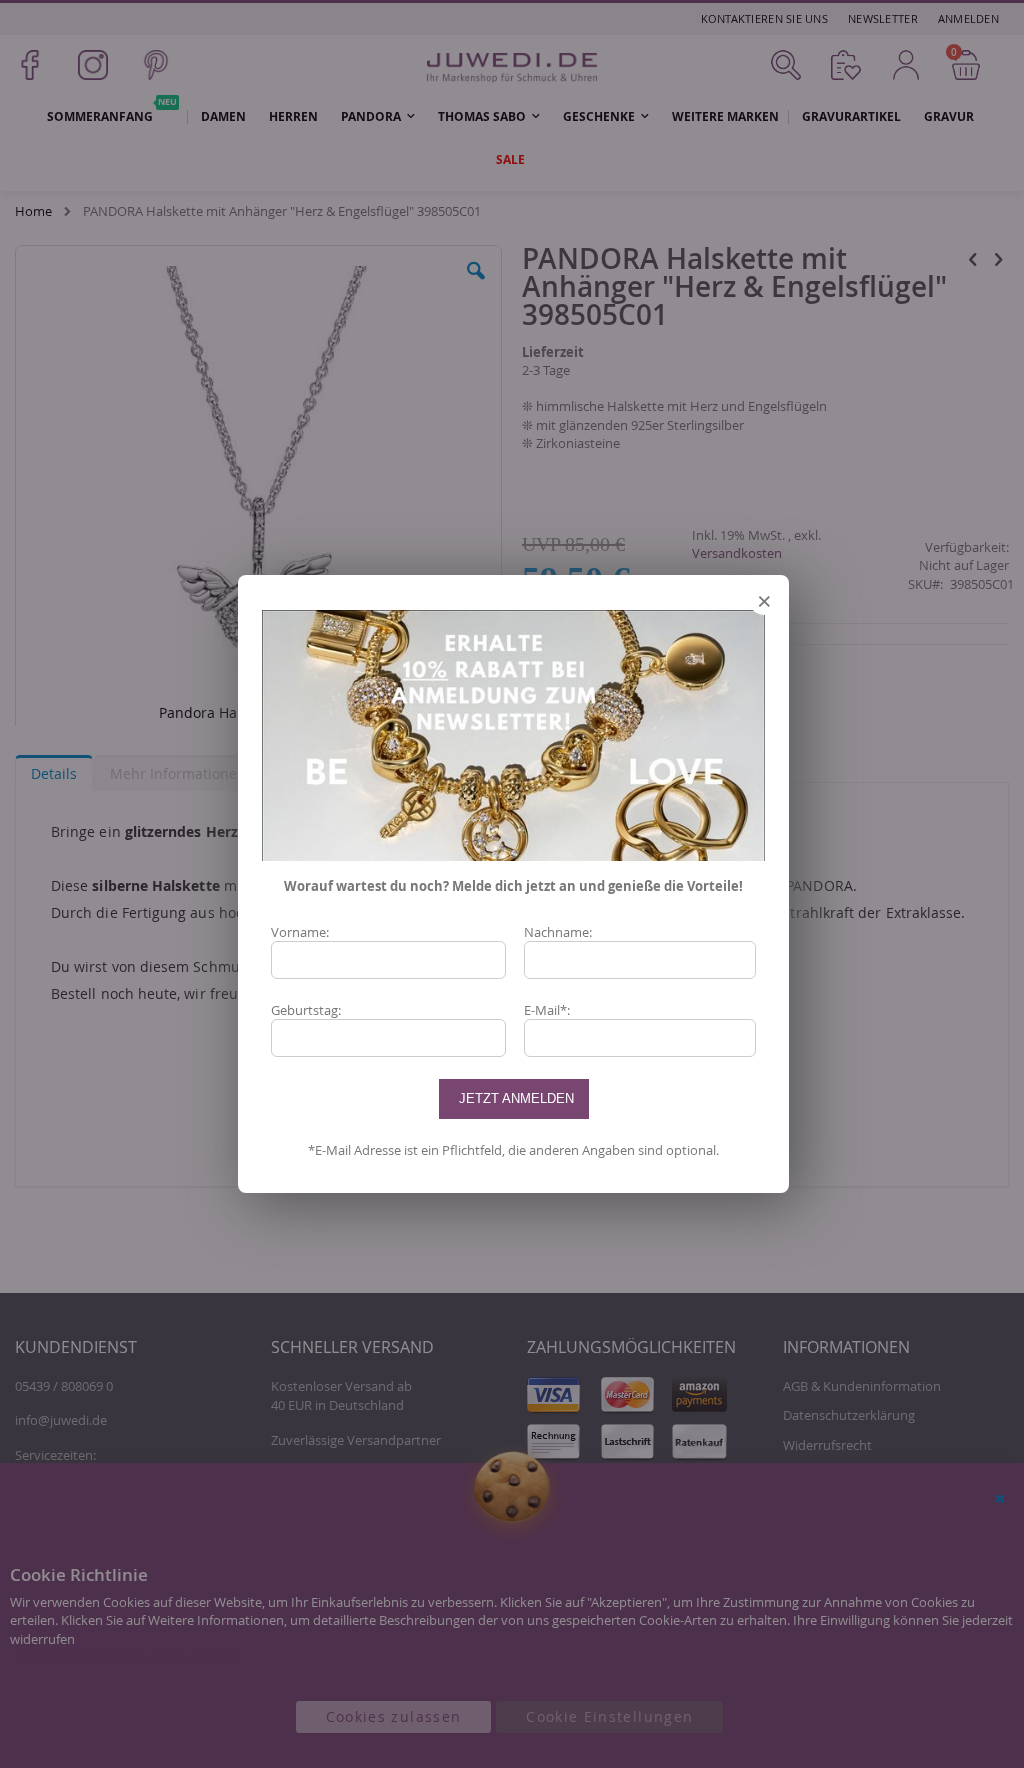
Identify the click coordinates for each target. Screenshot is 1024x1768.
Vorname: (300, 932)
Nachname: (558, 932)
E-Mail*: (547, 1010)
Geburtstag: (306, 1010)
